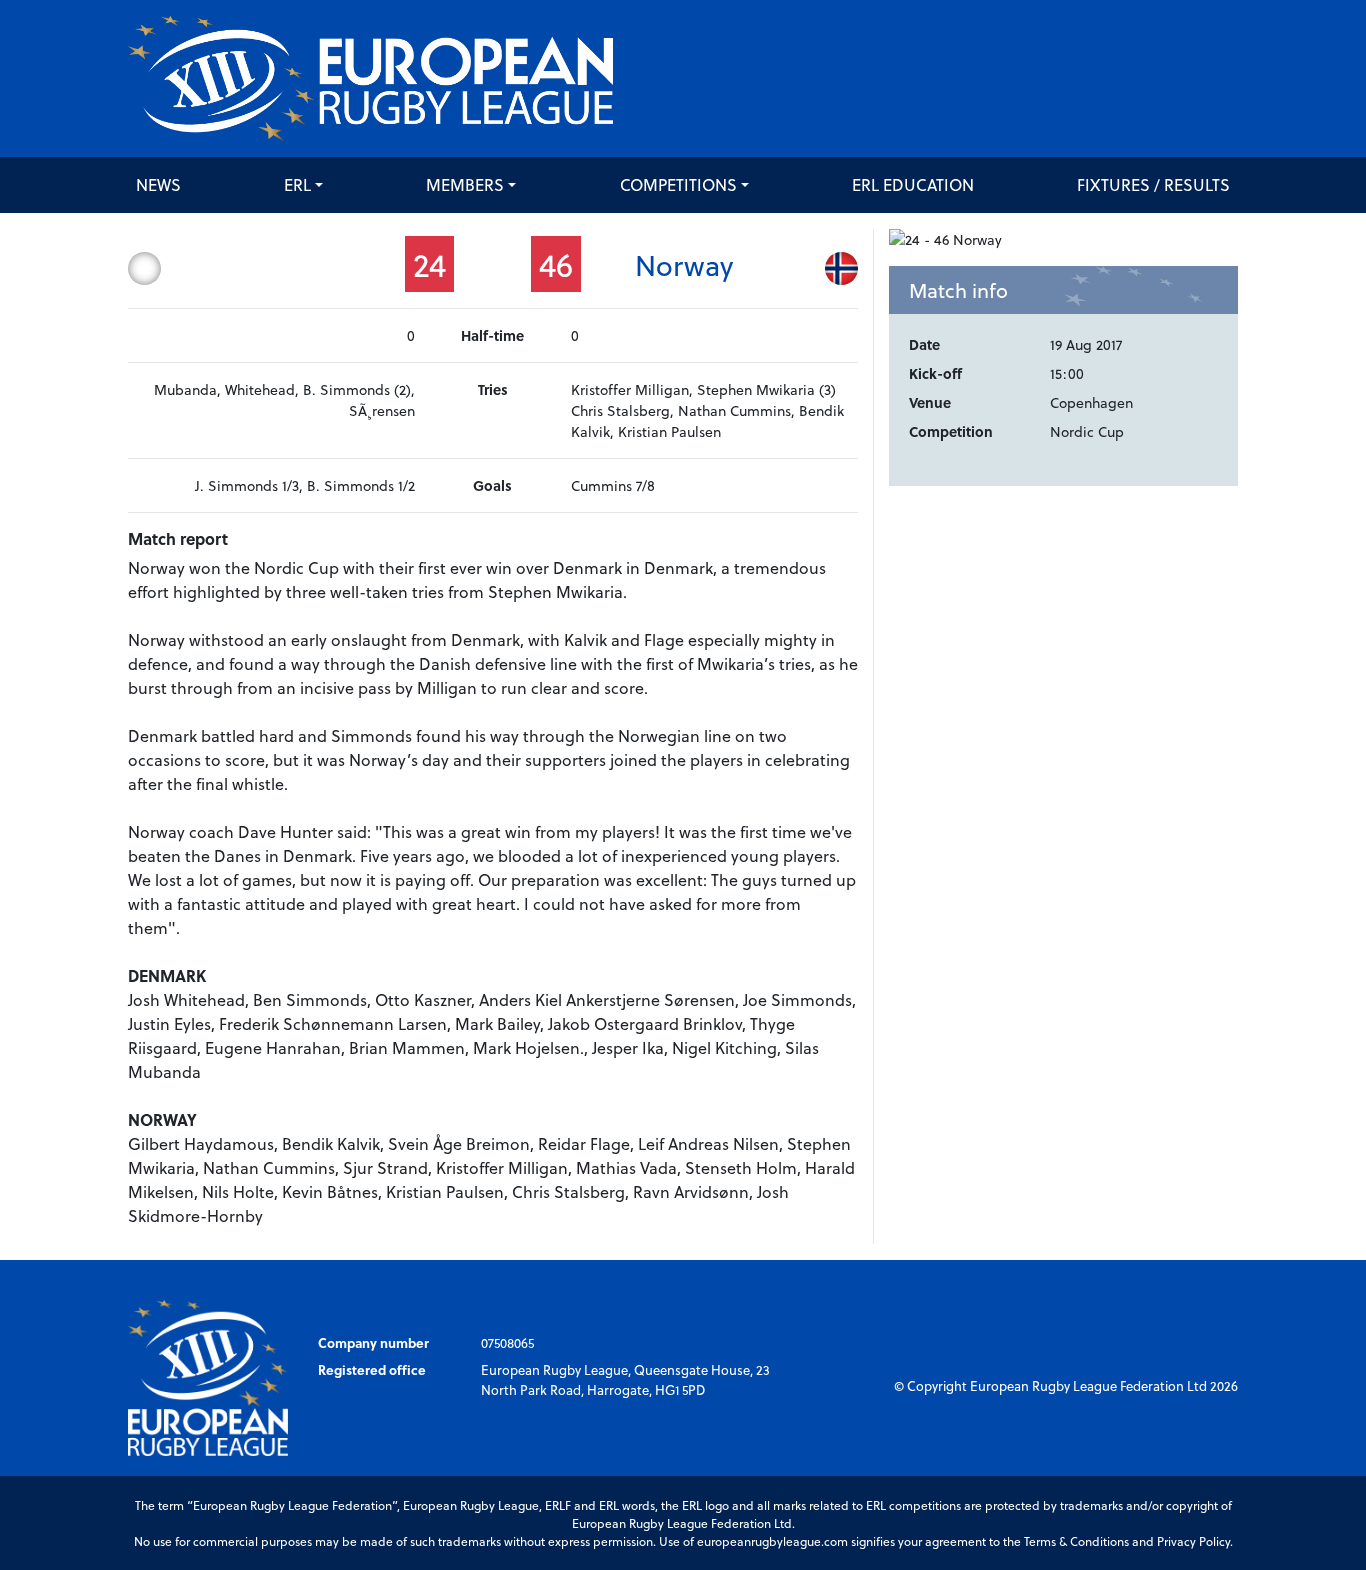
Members (465, 184)
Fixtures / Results (1153, 184)
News (158, 184)
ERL (297, 184)
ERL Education (913, 184)
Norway (684, 264)
